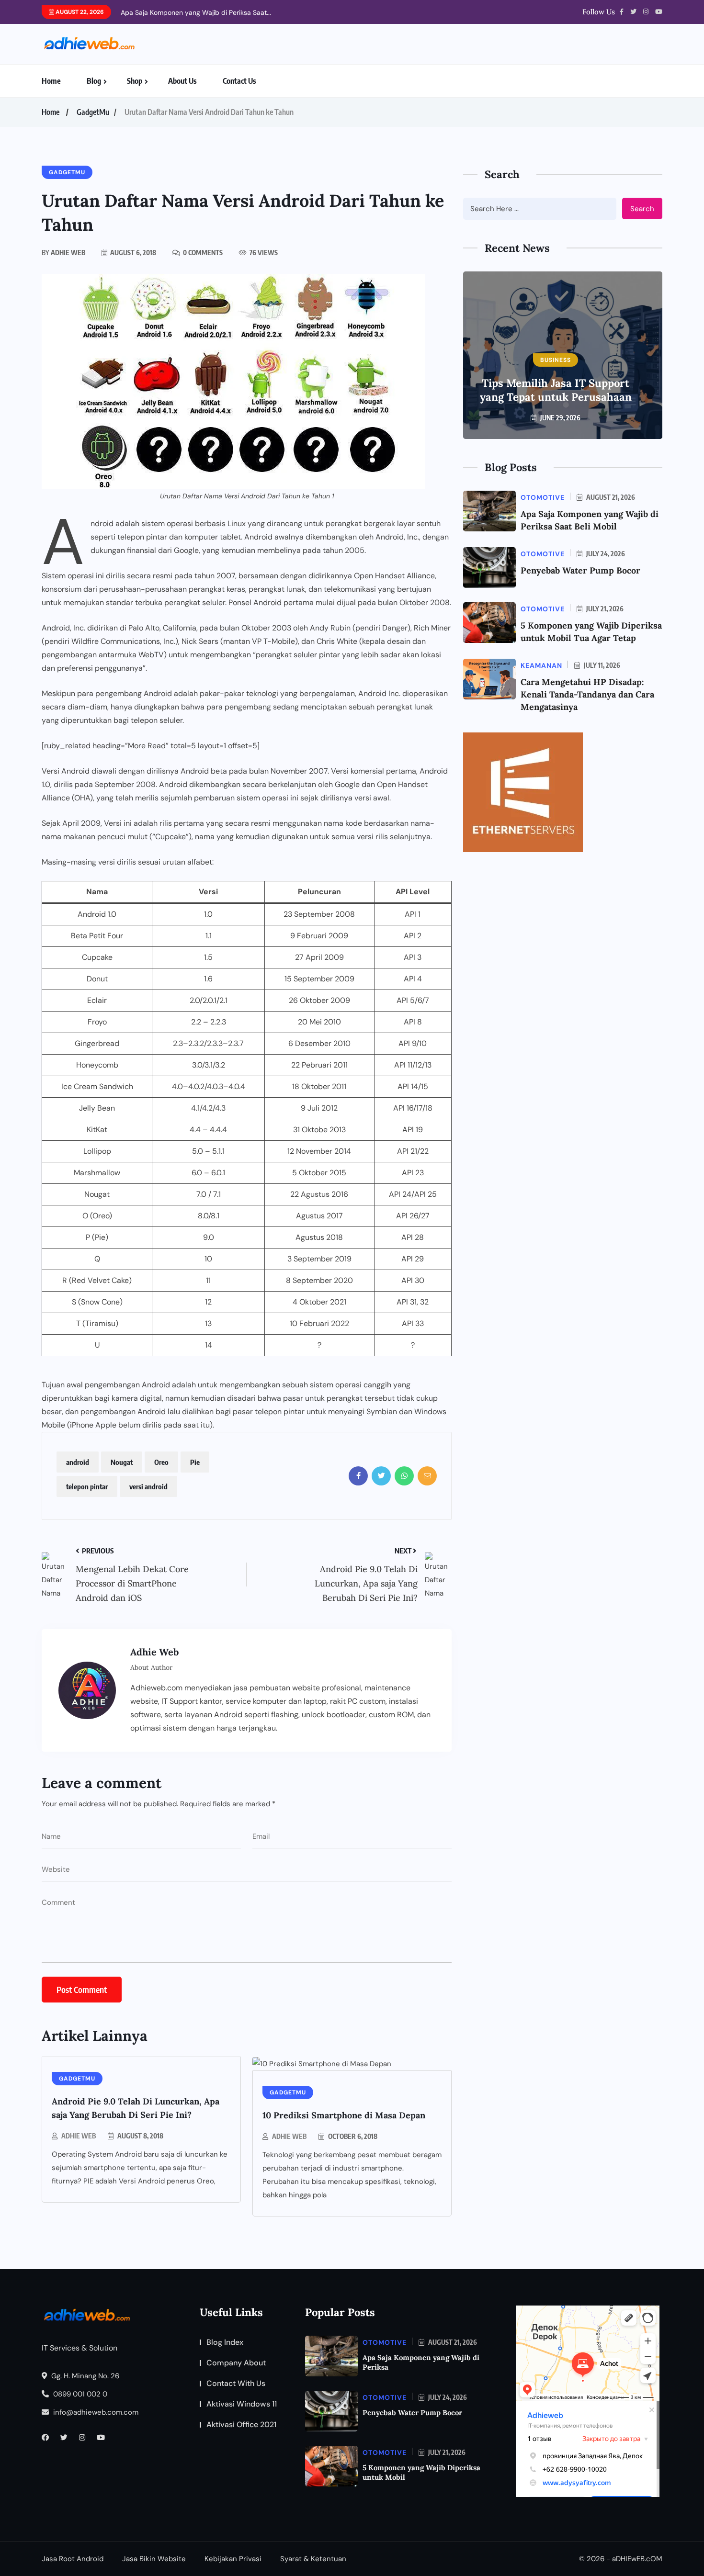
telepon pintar (87, 1486)
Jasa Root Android (73, 2559)
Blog (94, 81)
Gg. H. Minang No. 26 (84, 2376)
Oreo (161, 1462)
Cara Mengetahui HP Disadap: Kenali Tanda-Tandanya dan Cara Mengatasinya (587, 694)
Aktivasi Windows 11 (242, 2404)
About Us (182, 81)
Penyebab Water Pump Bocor (580, 570)
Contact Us (239, 81)
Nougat (122, 1462)
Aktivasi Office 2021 (241, 2424)
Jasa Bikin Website (154, 2559)
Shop (135, 81)
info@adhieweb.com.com (95, 2412)
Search (642, 209)
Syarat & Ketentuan (313, 2559)
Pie (195, 1462)
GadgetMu (93, 112)
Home (51, 81)
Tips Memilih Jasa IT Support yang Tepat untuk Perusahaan (556, 390)
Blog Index (225, 2342)
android (78, 1462)
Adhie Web (79, 2136)
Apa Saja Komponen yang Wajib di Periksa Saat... (196, 12)
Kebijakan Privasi (233, 2559)
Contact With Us (236, 2383)
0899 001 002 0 (79, 2394)
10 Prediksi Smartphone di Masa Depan (344, 2115)
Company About (236, 2363)
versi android (148, 1486)
